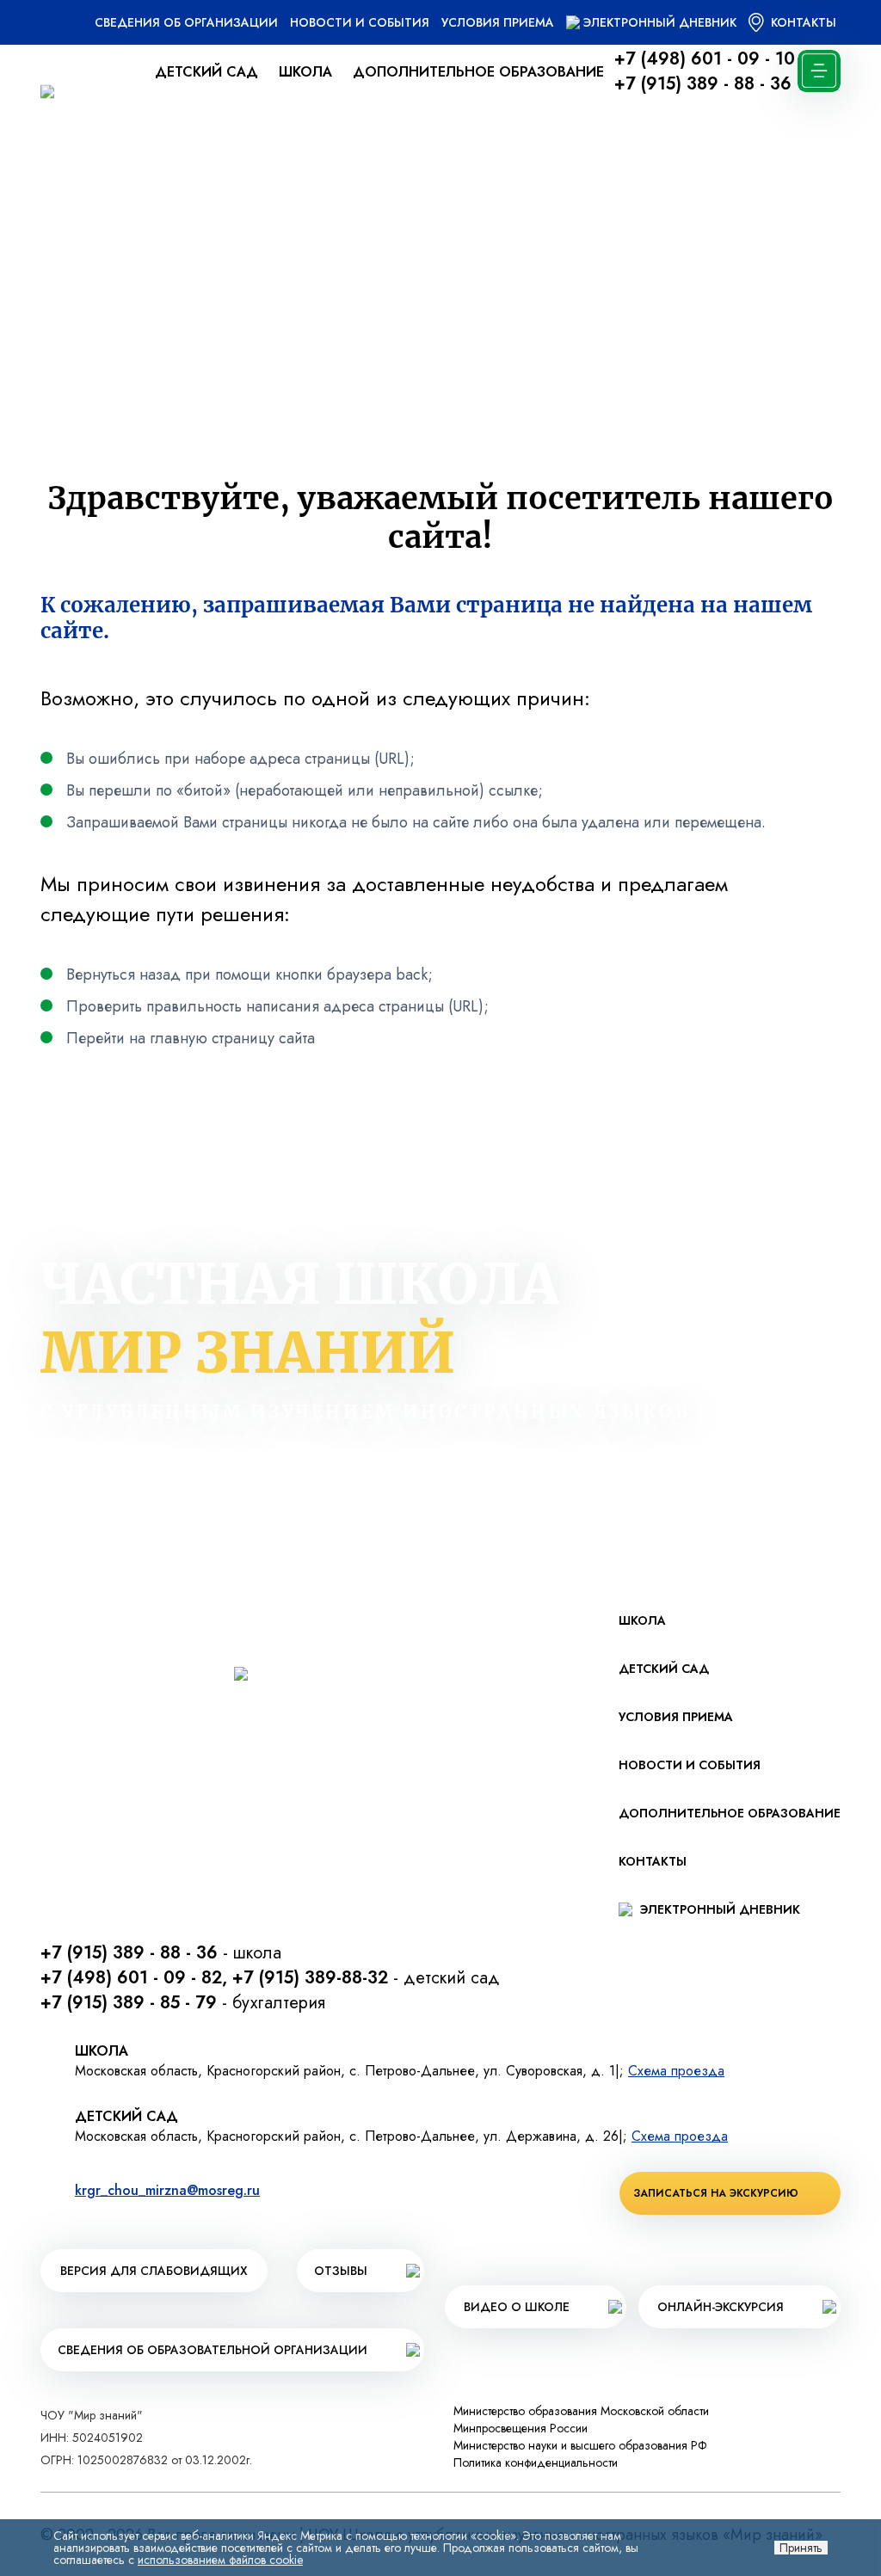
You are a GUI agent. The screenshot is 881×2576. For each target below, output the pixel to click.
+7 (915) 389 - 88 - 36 (703, 84)
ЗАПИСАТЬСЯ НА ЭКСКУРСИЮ (716, 2193)
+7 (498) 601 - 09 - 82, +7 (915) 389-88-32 (214, 1978)
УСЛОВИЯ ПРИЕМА (498, 22)
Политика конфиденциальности (536, 2462)
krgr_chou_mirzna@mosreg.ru (167, 2190)
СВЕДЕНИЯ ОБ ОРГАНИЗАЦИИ (186, 22)
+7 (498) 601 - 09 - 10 (705, 59)
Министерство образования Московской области (581, 2411)
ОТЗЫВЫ (341, 2271)
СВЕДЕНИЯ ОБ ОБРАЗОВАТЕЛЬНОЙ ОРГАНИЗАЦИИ (213, 2350)
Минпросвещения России (521, 2428)
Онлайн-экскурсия (721, 2307)
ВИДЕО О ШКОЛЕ (517, 2307)
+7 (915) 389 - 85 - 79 (129, 2003)
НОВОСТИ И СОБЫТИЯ (360, 22)
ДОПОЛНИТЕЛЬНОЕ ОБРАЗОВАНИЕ (478, 72)
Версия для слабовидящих (154, 2271)
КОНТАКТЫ (802, 22)
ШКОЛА (305, 72)
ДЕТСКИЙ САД (206, 72)
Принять (801, 2548)
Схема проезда (676, 2071)
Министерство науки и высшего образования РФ (580, 2445)
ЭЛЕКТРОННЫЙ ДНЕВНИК (660, 22)
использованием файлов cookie (220, 2560)
